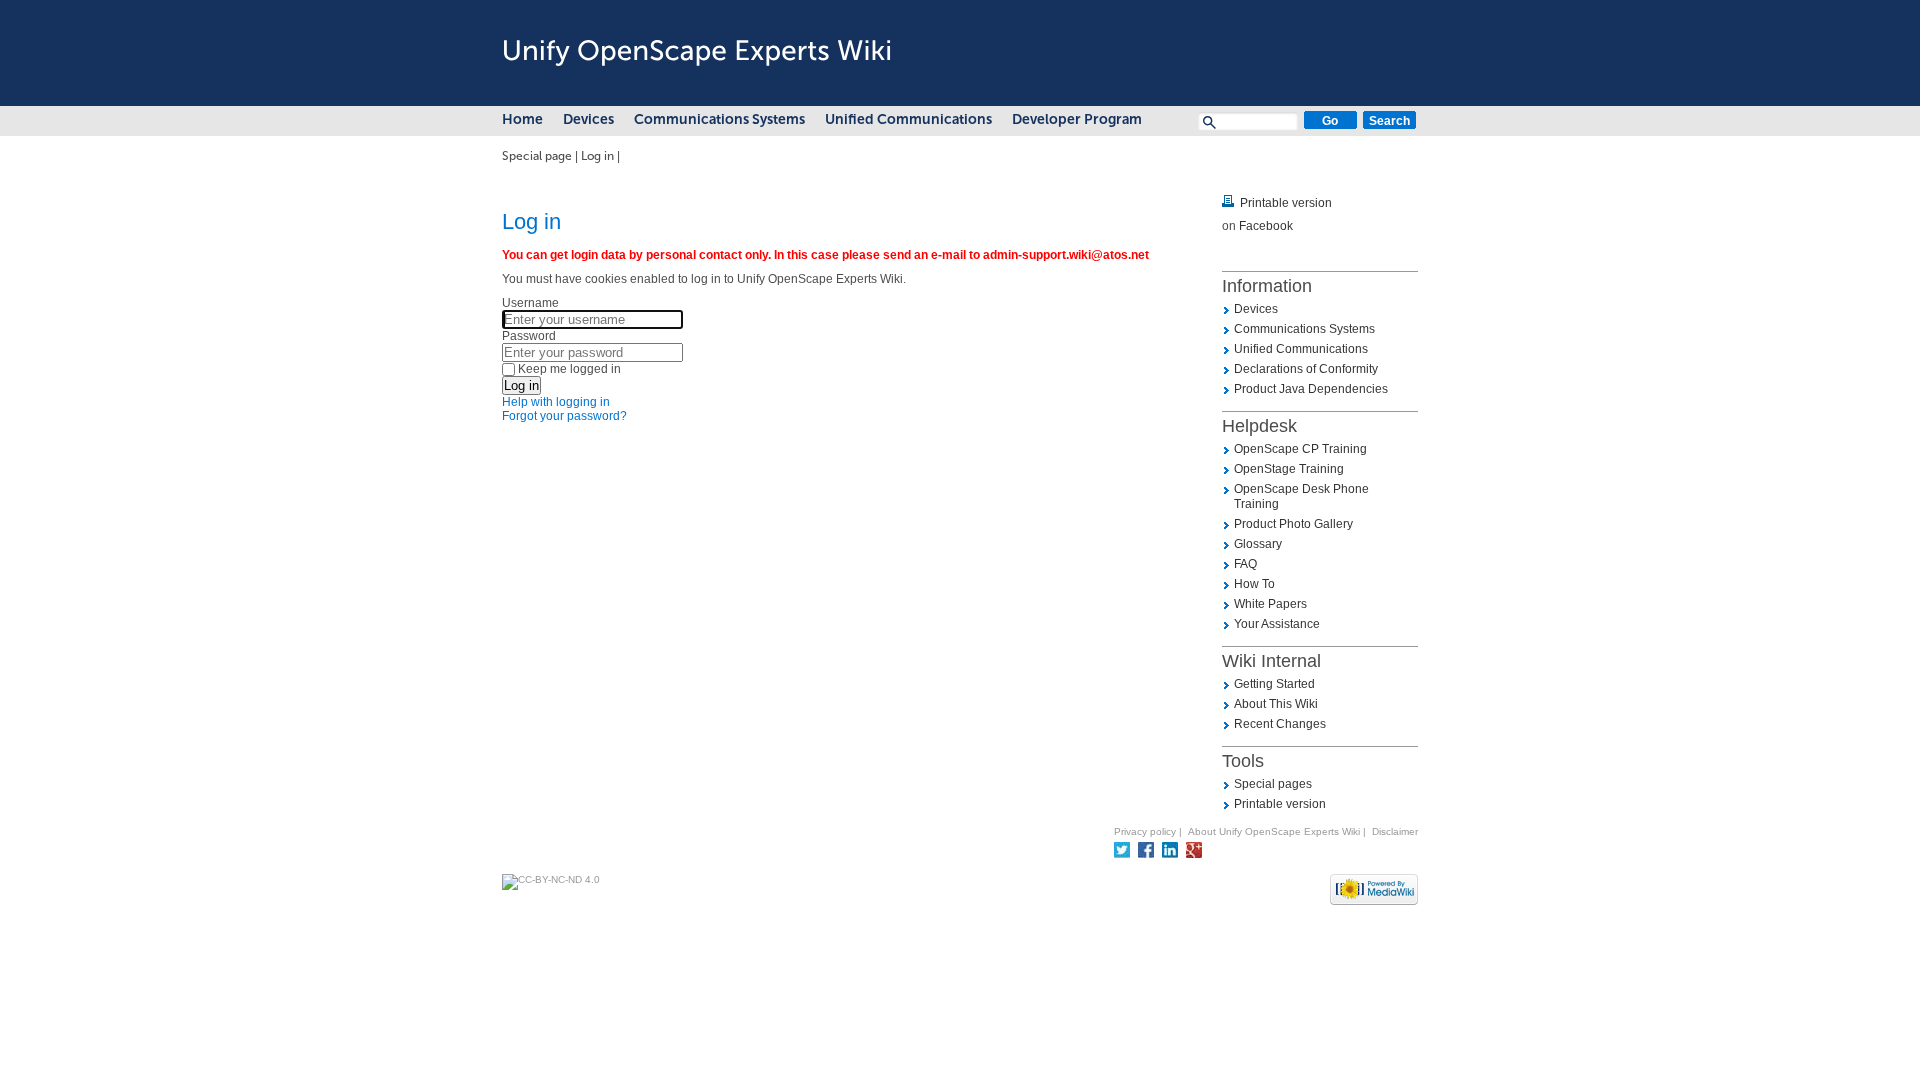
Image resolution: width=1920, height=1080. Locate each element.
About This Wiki (1276, 704)
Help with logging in (556, 402)
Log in (597, 156)
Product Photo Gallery (1293, 524)
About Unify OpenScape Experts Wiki (1274, 831)
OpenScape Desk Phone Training (1301, 496)
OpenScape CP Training (1300, 449)
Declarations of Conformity (1306, 369)
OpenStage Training (1289, 469)
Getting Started (1274, 684)
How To (1254, 584)
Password (529, 336)
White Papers (1270, 604)
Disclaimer (1395, 831)
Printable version (1286, 203)
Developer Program (1077, 119)
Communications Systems (719, 119)
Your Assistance (1277, 624)
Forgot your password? (564, 416)
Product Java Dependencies (1311, 389)
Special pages (1273, 784)
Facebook (1266, 226)
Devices (588, 119)
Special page (537, 156)
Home (522, 119)
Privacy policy (1145, 831)
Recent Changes (1280, 724)
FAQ (1245, 564)
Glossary (1258, 544)
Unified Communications (908, 119)
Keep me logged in (569, 369)
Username (530, 303)
